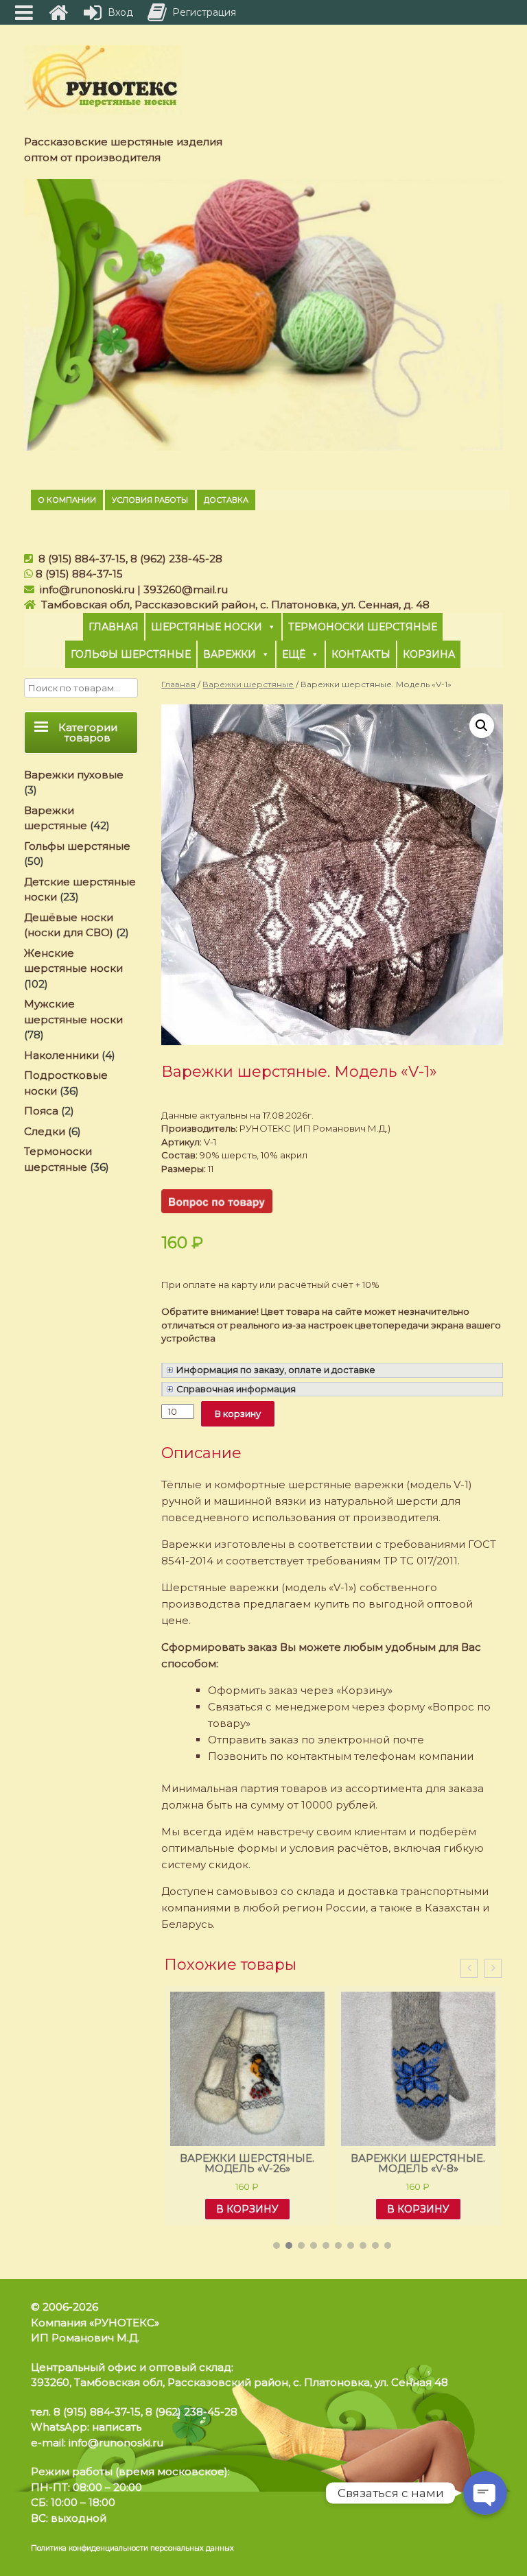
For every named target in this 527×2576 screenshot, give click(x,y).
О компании (67, 500)
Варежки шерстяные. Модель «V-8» (418, 2163)
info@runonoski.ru (87, 589)
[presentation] (469, 1969)
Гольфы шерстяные (131, 654)
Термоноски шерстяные (363, 627)
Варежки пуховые (74, 775)
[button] (277, 2245)
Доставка (226, 500)
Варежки (230, 654)
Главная (114, 627)
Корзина (429, 654)
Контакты (361, 654)
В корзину (238, 1414)
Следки (45, 1131)
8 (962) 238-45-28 (176, 559)
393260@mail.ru (186, 589)
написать (117, 2427)
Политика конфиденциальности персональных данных (132, 2548)
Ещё (294, 654)
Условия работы (150, 500)
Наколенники (61, 1055)
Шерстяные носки (207, 627)
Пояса (41, 1111)
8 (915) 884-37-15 (82, 559)
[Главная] (58, 12)
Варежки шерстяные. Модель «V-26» (247, 2163)
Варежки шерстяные (248, 684)
